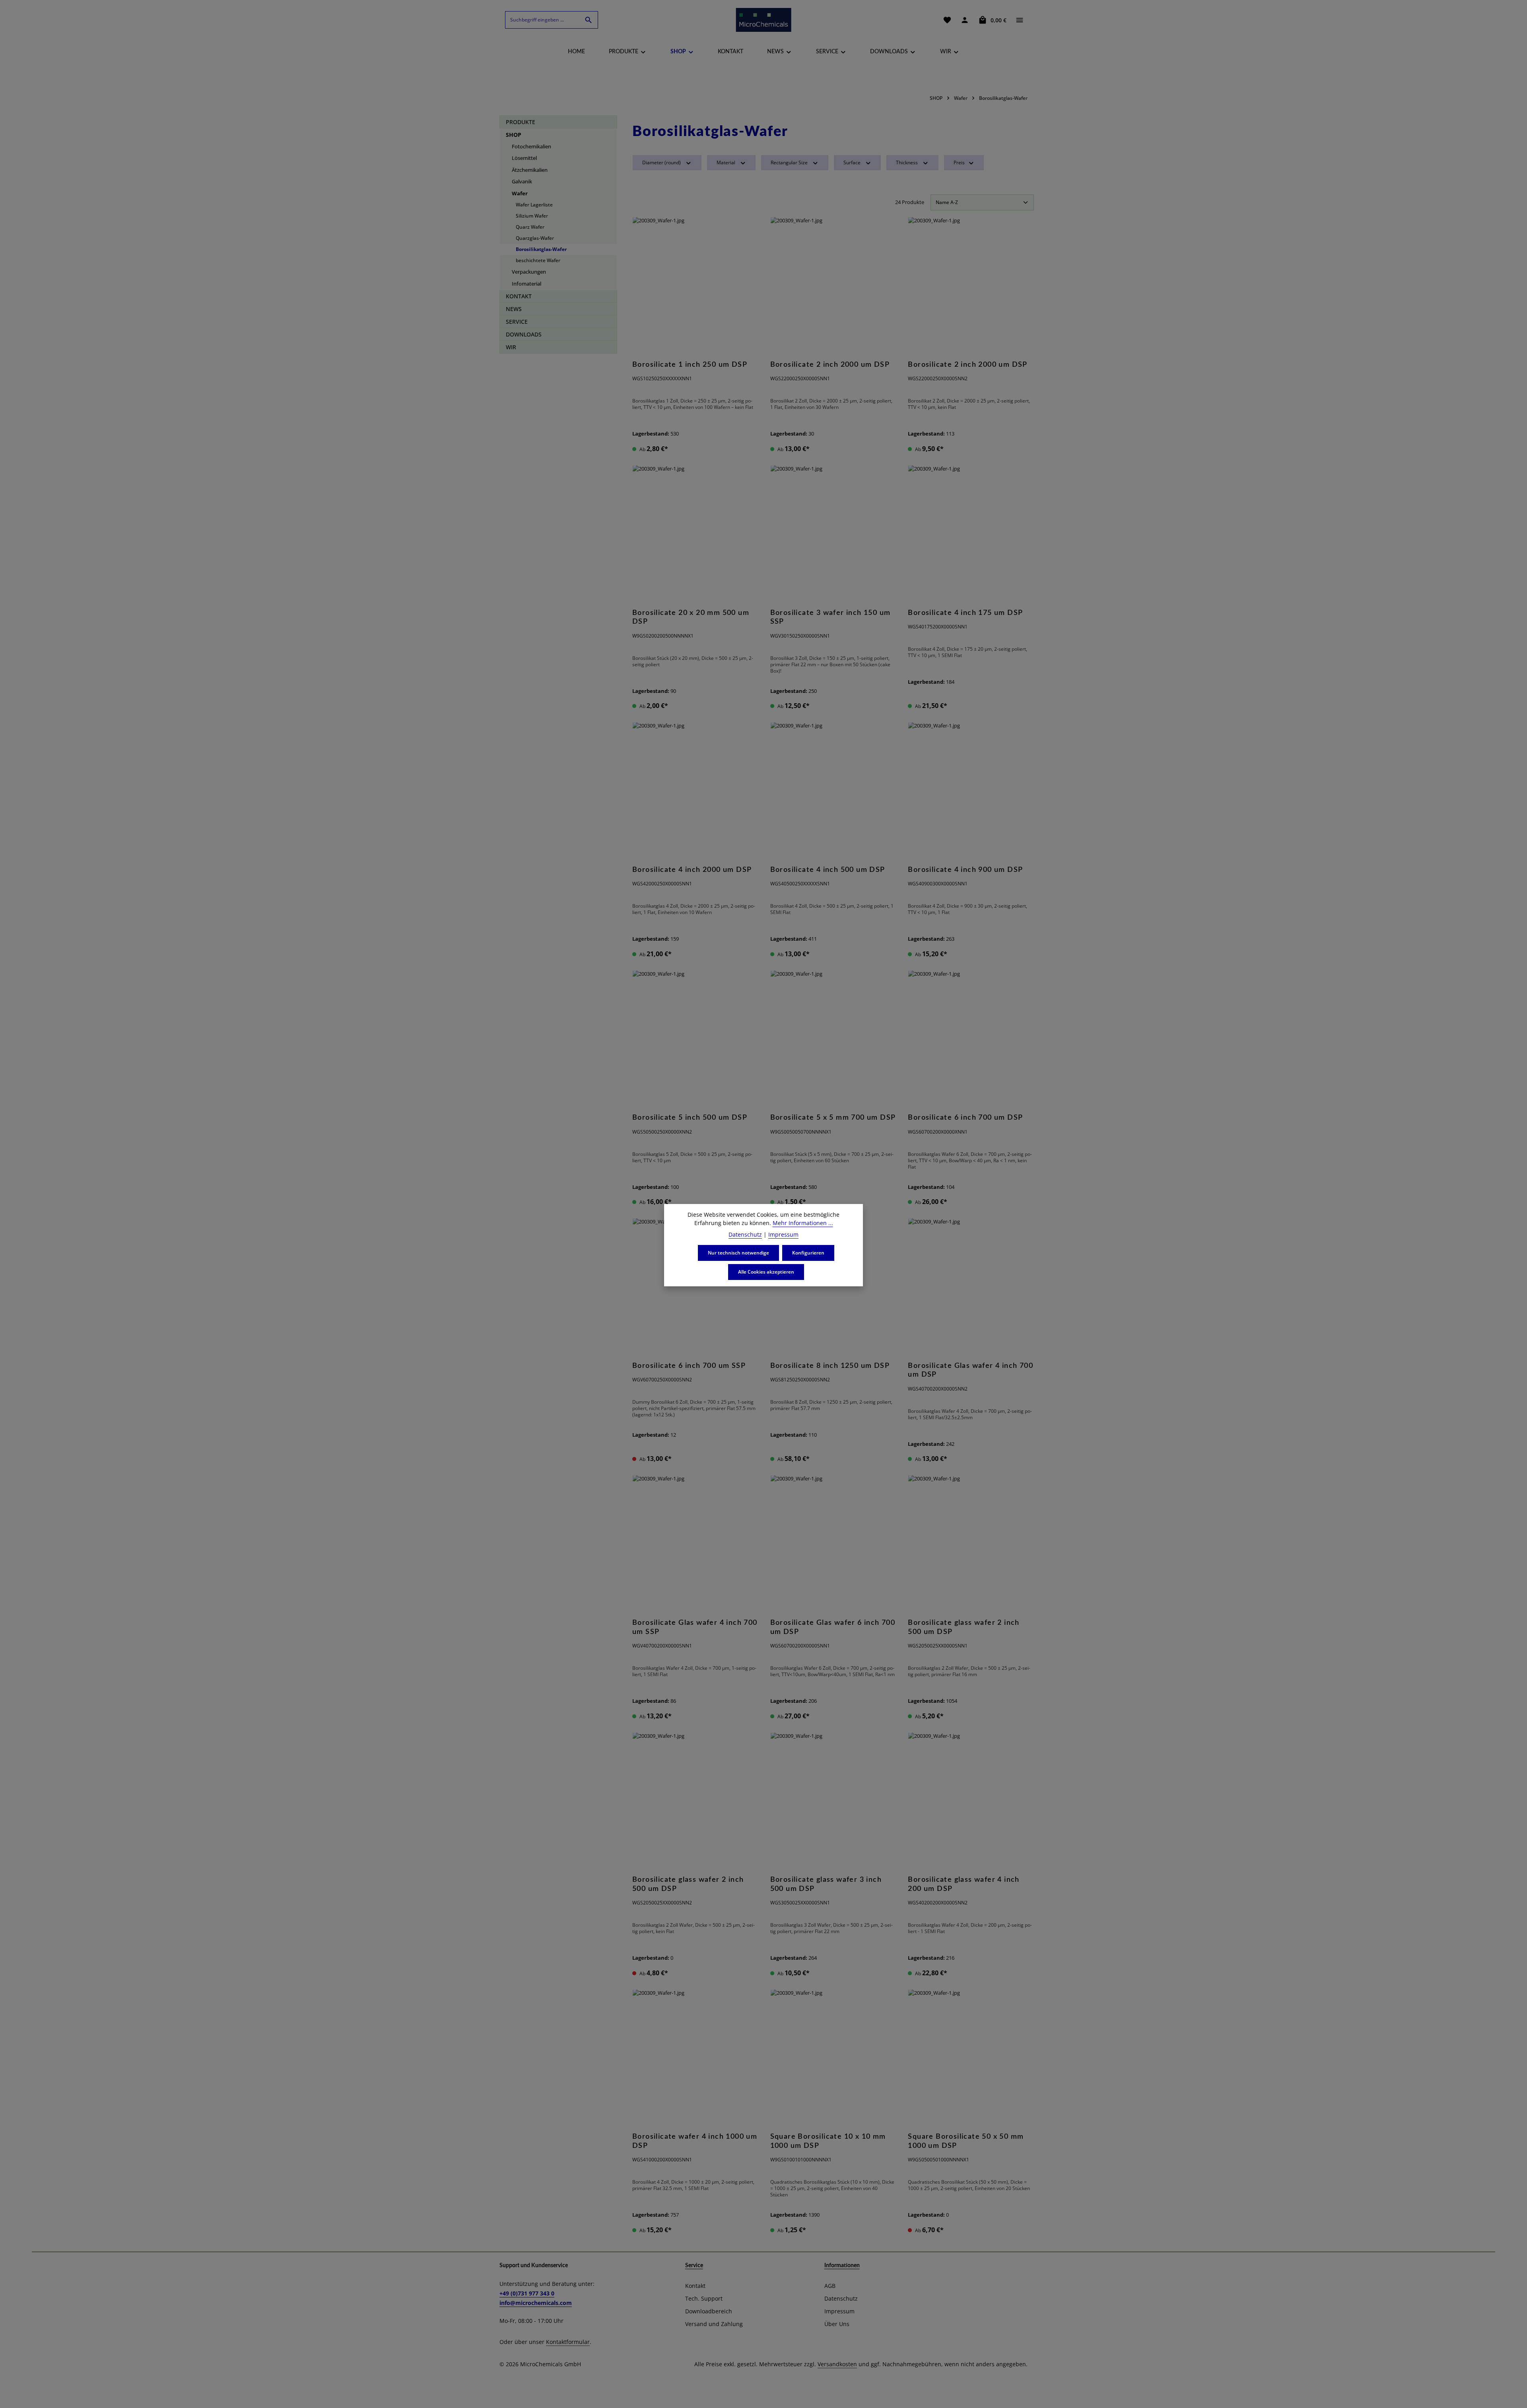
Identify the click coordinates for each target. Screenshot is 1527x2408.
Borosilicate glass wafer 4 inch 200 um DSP (964, 1884)
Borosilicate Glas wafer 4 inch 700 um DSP (970, 1370)
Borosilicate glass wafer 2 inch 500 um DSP (964, 1627)
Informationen (842, 2266)
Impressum (839, 2311)
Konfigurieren (808, 1253)
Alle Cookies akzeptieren (766, 1272)
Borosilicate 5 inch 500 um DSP (690, 1118)
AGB (830, 2286)
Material (726, 162)
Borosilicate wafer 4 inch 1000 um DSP (695, 2141)
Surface (852, 162)
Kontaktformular (568, 2342)
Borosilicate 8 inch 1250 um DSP (830, 1366)
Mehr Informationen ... (803, 1223)
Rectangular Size (789, 162)
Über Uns (837, 2324)
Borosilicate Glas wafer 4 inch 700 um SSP (695, 1627)
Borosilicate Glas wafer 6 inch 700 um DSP (833, 1627)
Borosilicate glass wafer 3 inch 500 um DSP (826, 1884)
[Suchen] (589, 20)
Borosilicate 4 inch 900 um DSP (965, 870)
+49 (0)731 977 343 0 (527, 2293)
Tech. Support (704, 2298)
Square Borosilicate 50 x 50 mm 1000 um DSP (966, 2141)
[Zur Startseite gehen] (763, 20)
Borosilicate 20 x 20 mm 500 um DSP (691, 618)
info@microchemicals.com (536, 2303)
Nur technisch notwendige (738, 1253)
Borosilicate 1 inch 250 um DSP (690, 365)
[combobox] (542, 20)
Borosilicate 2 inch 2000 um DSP (830, 365)
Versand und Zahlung (714, 2324)
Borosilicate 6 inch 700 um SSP (689, 1366)
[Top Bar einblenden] (1020, 20)
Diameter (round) (662, 162)
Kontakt (695, 2286)
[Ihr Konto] (965, 20)
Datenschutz (841, 2298)
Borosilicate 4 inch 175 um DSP (965, 613)
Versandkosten (837, 2364)
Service (694, 2266)
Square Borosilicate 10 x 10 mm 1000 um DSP (828, 2141)
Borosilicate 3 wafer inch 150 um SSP (831, 618)
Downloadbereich (709, 2311)
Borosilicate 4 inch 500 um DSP (828, 870)
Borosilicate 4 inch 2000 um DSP (692, 870)
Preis (959, 162)
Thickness (907, 162)
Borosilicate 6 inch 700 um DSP (965, 1118)
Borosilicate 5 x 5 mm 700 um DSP (833, 1118)
